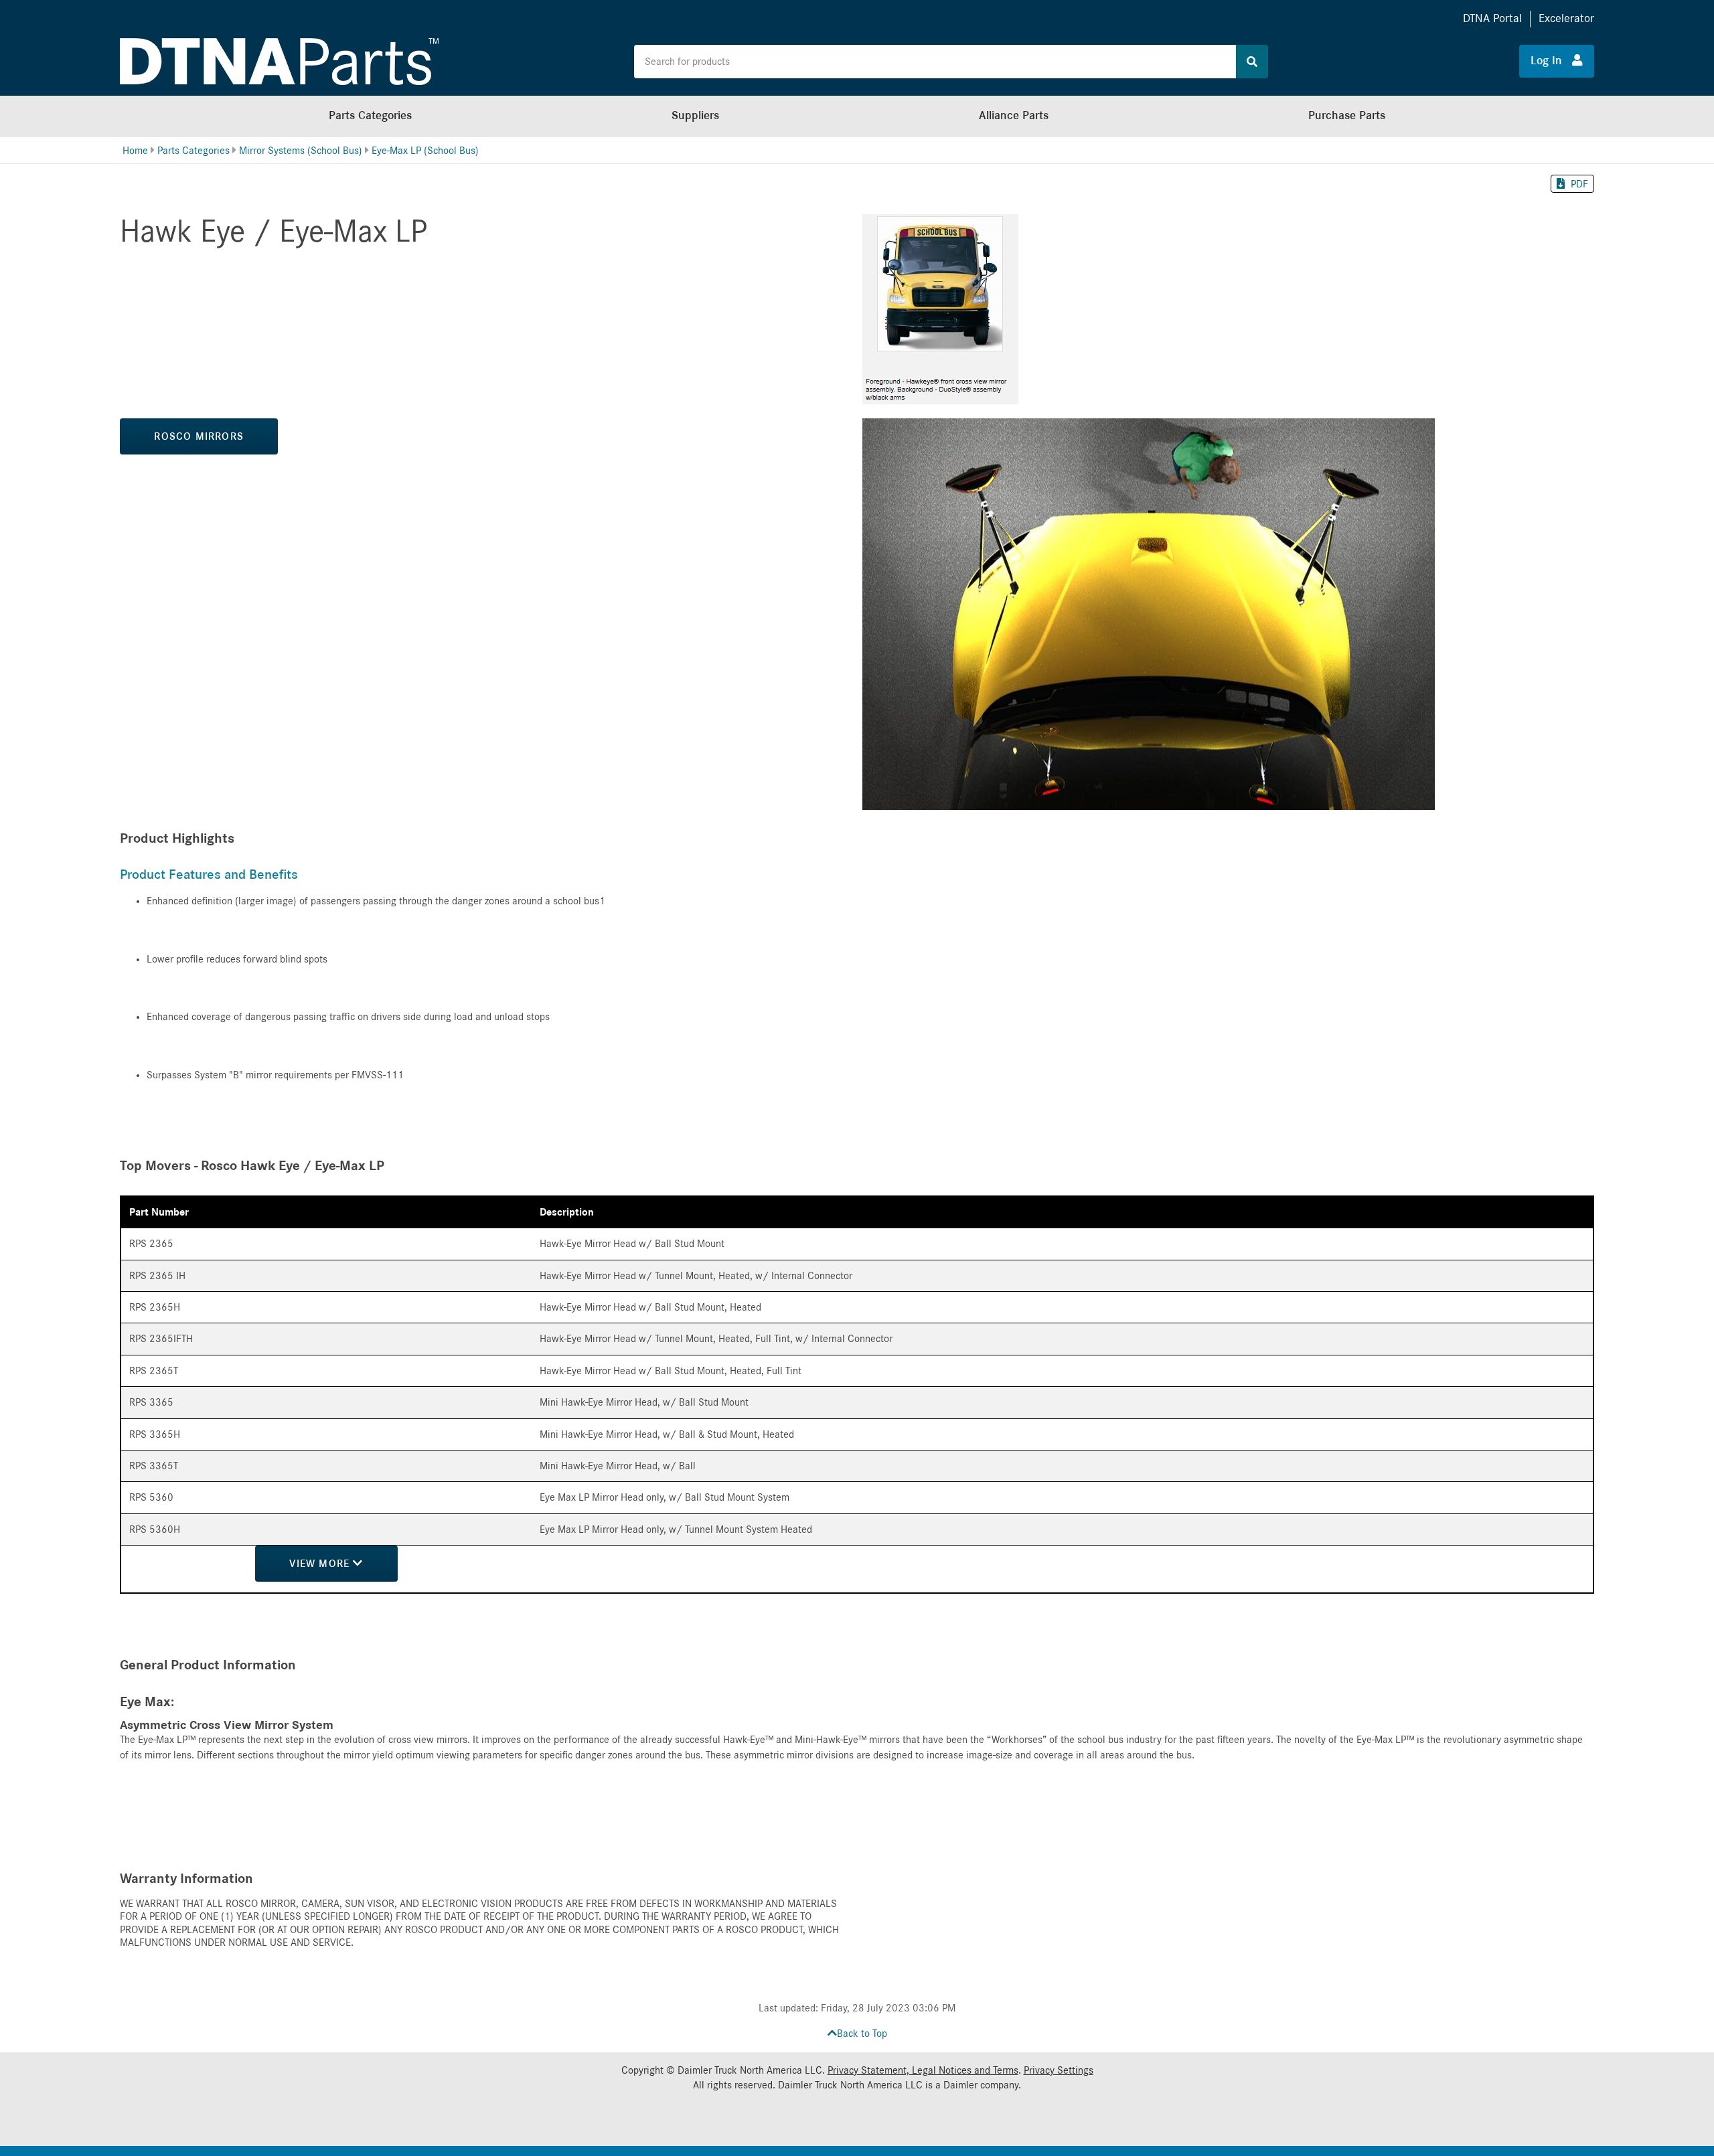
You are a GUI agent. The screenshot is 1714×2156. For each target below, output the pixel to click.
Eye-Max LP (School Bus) (425, 151)
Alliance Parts (1014, 115)
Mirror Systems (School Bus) (301, 151)
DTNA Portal (1492, 18)
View (321, 1564)
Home (135, 151)
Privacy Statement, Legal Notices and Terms (923, 2070)
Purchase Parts (1347, 115)
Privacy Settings (1059, 2070)
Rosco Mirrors (199, 436)
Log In (1551, 61)
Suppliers (695, 115)
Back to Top (862, 2034)
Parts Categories (370, 115)
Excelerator (1566, 18)
